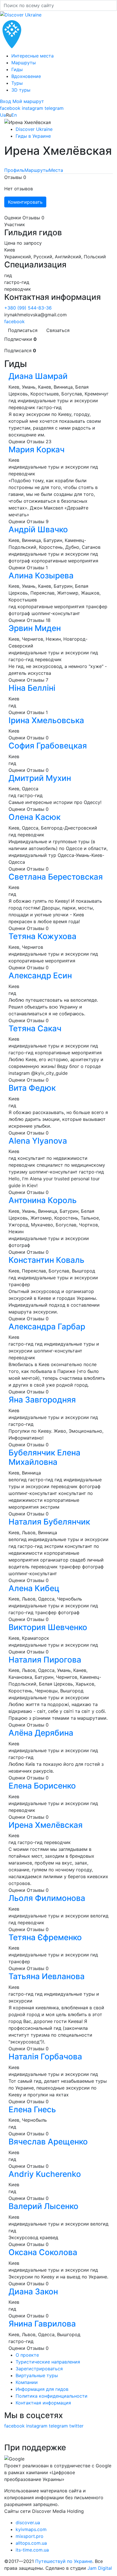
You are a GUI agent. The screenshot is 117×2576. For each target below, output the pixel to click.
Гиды (17, 69)
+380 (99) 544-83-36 (28, 308)
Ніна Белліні (32, 688)
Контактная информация (43, 2403)
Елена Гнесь (33, 2109)
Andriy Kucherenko (45, 2174)
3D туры (21, 90)
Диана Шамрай (38, 376)
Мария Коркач (37, 449)
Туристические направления (48, 2362)
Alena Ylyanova (38, 1141)
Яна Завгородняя (42, 1400)
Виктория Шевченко (48, 1627)
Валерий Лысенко (44, 2206)
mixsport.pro (30, 2536)
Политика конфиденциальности (52, 2396)
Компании (27, 2382)
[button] (6, 101)
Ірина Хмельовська (46, 720)
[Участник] (8, 164)
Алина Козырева (42, 576)
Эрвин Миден (35, 628)
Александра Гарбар (47, 1327)
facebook (10, 108)
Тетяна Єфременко (46, 1937)
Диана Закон (34, 2292)
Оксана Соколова (44, 2252)
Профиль (14, 170)
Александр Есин (40, 975)
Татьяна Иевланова (47, 1976)
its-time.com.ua (32, 2550)
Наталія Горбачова (45, 2057)
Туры (17, 83)
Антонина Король (43, 1200)
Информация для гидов (42, 2389)
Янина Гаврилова (43, 2324)
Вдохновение (26, 76)
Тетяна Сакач (35, 1028)
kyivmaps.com (31, 2529)
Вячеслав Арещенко (48, 2142)
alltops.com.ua (31, 2543)
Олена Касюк (35, 817)
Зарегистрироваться (39, 2369)
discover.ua (28, 2523)
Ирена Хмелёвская (47, 1825)
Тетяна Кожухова (42, 936)
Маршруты (24, 63)
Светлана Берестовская (56, 877)
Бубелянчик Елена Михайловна (44, 1457)
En (14, 115)
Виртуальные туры (37, 2375)
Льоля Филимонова (48, 1898)
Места (56, 170)
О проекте (27, 2355)
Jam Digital (100, 2568)
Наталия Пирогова (46, 1660)
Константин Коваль (46, 1260)
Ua (3, 115)
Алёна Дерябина (42, 1733)
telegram (54, 108)
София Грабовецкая (48, 746)
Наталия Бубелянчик (49, 1522)
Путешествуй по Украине (64, 2561)
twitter (76, 2426)
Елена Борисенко (43, 1786)
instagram (33, 108)
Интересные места (33, 56)
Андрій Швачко (38, 529)
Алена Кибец (34, 1588)
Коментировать (25, 202)
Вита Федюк (32, 1088)
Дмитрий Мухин (40, 778)
